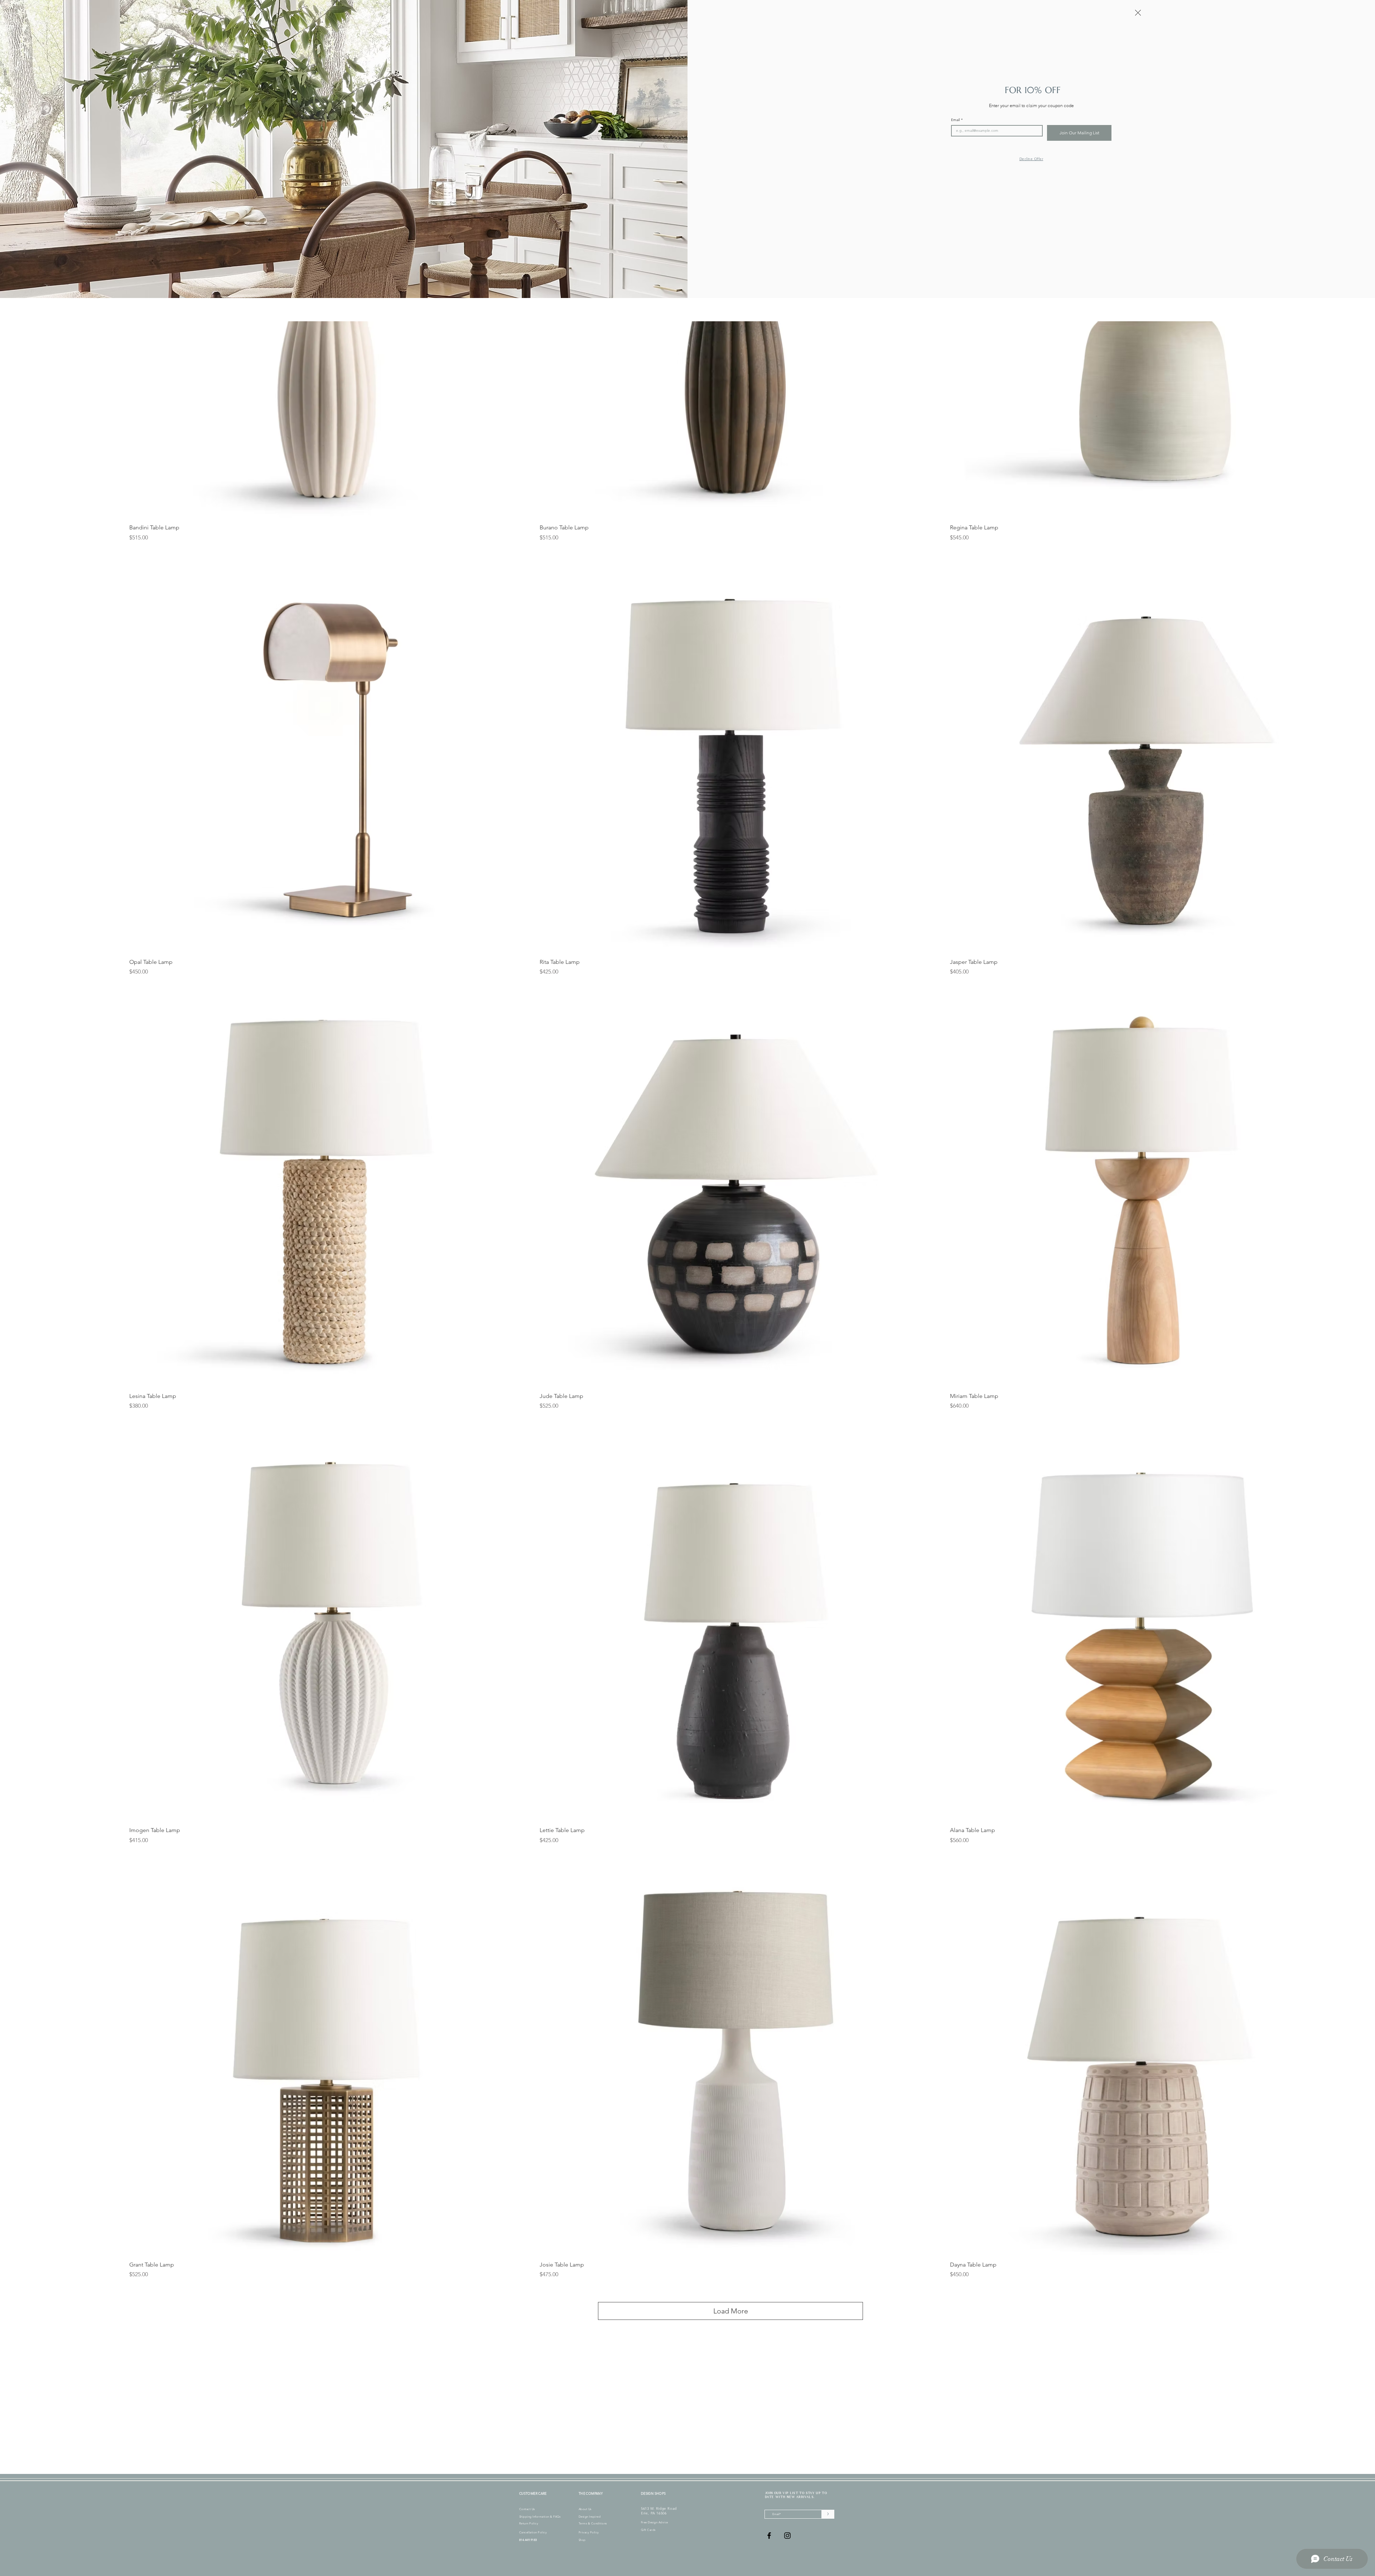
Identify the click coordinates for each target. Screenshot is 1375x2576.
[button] (1138, 13)
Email (957, 120)
